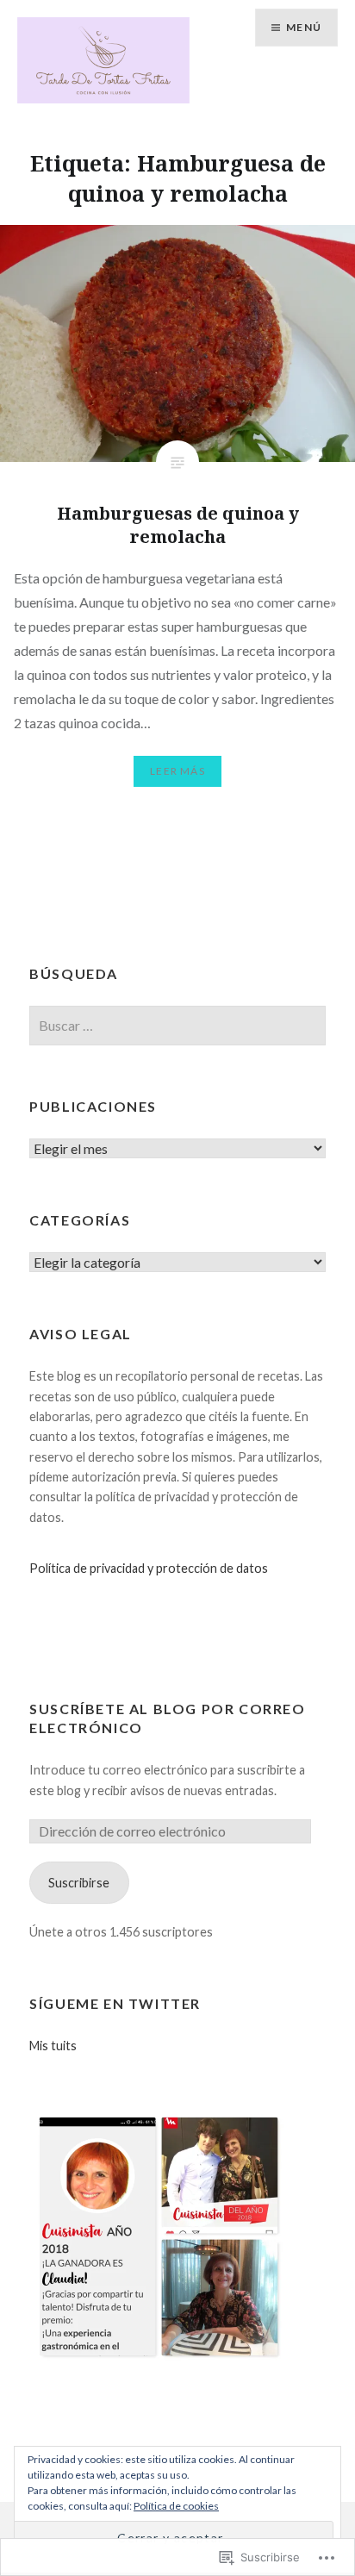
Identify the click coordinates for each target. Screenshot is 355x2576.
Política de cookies (176, 2506)
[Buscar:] (177, 1026)
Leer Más (177, 771)
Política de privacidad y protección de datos (149, 1568)
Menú (304, 27)
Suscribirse (79, 1883)
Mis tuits (53, 2046)
